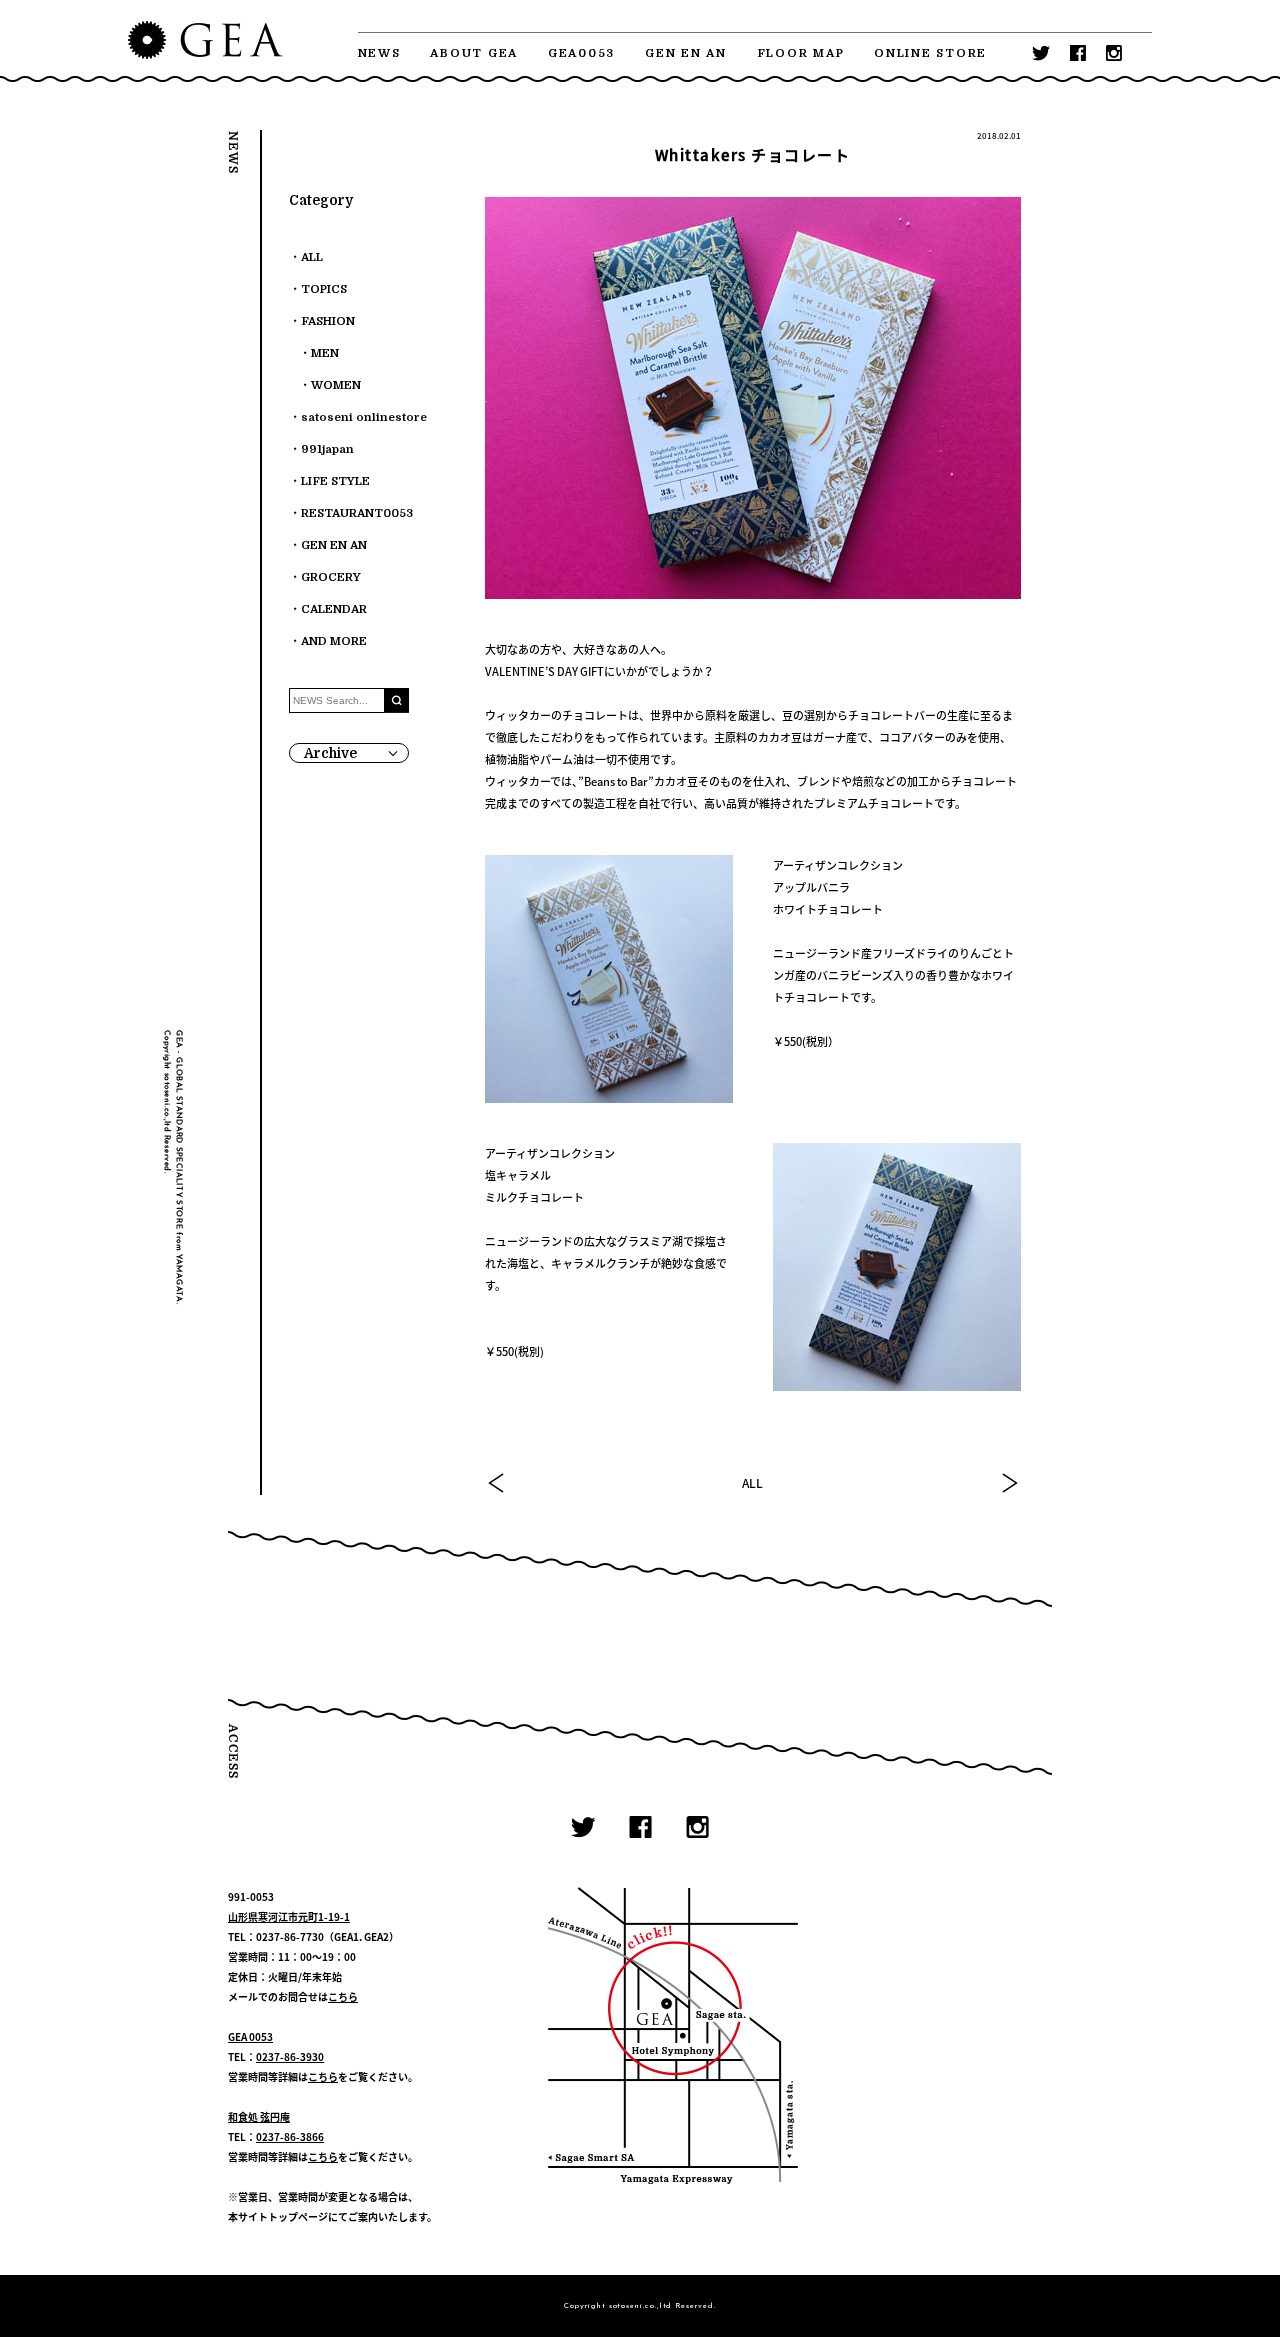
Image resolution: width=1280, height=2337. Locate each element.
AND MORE (334, 641)
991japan (327, 449)
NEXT (1009, 1483)
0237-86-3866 (290, 2136)
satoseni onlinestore (364, 417)
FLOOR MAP (801, 53)
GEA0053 (581, 53)
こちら (343, 1996)
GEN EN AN (686, 53)
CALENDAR (334, 609)
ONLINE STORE (930, 53)
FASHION (328, 321)
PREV (497, 1483)
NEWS (379, 53)
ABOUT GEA (474, 53)
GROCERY (331, 577)
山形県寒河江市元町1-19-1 (289, 1916)
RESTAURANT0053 (357, 513)
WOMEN (336, 385)
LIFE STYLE (335, 481)
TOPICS (324, 289)
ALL (752, 1483)
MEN (325, 353)
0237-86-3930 (290, 2056)
